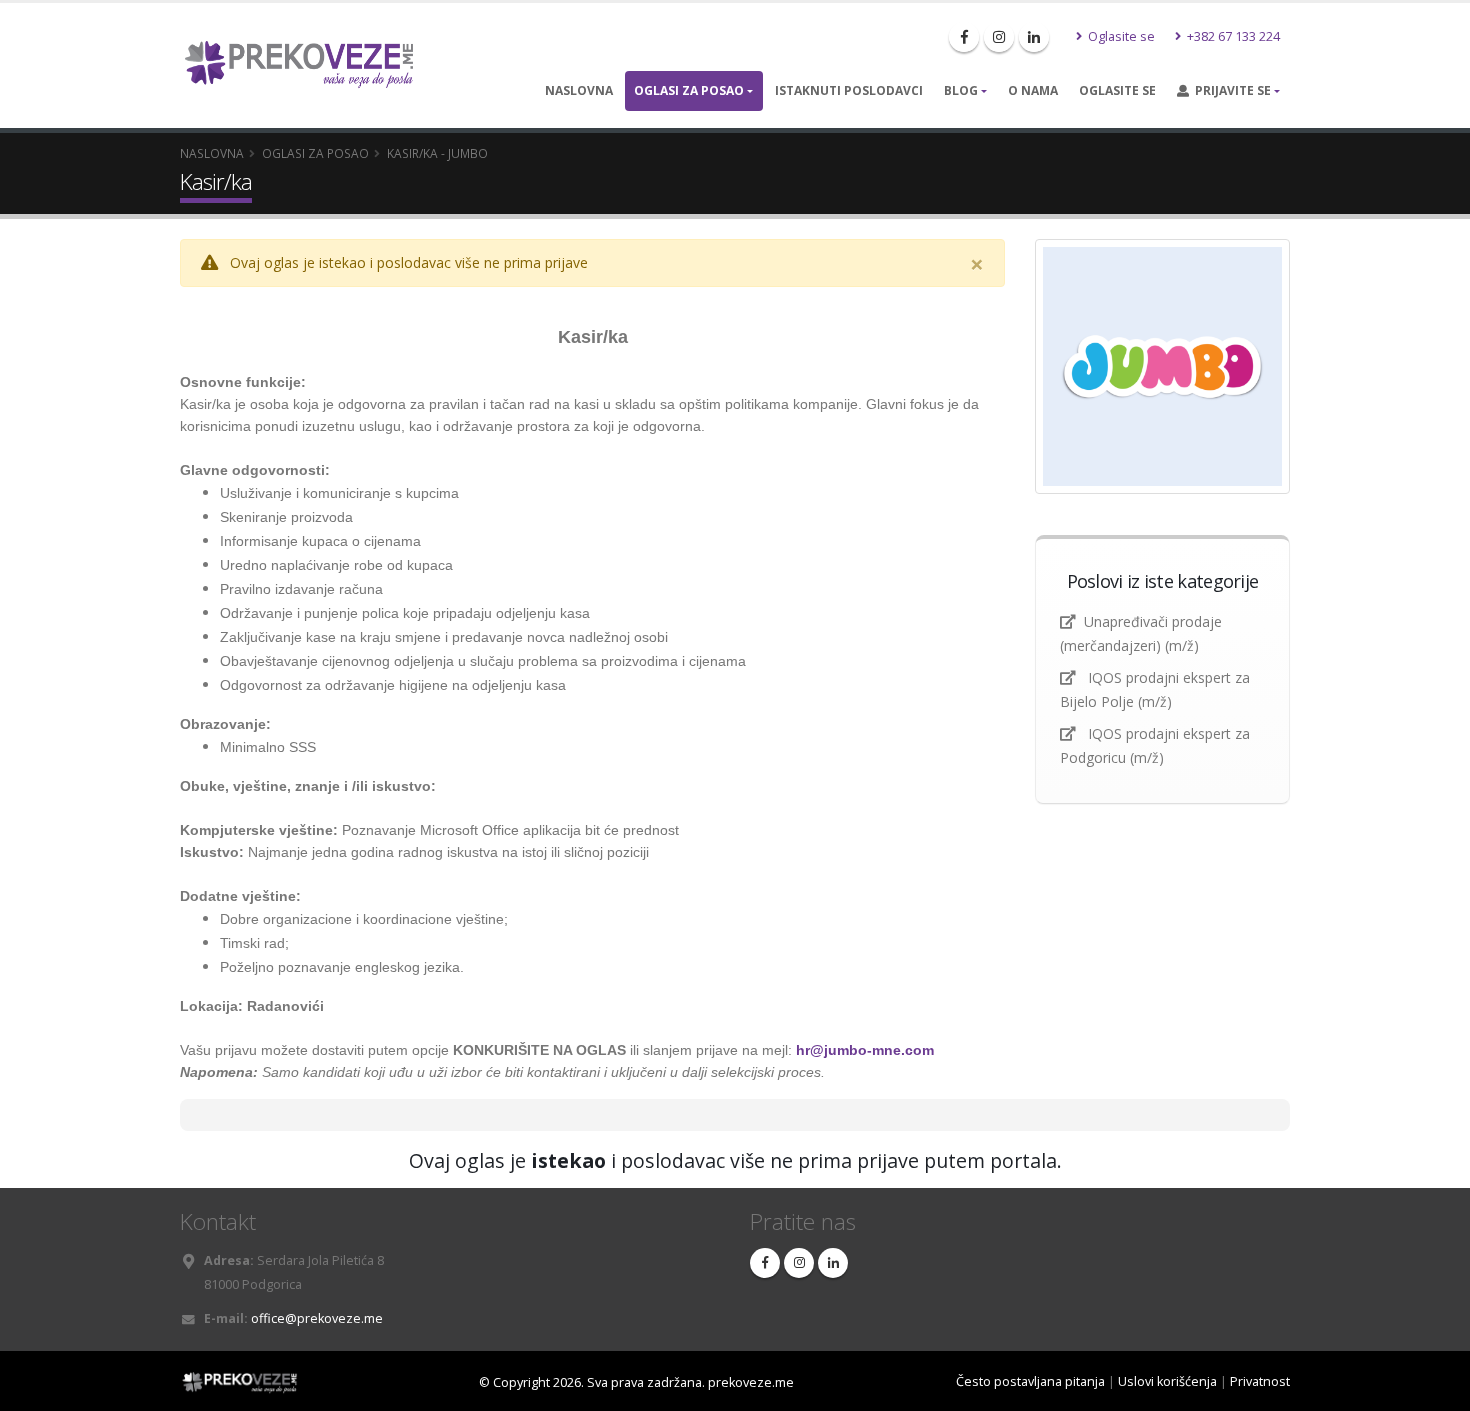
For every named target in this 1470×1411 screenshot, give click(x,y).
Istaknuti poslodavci (849, 90)
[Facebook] (964, 37)
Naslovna (579, 90)
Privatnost (1260, 1381)
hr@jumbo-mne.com (865, 1050)
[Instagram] (999, 37)
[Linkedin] (1034, 37)
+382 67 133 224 (1232, 36)
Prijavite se (1230, 90)
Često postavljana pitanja (1030, 1381)
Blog (961, 90)
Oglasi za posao (689, 90)
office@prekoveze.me (317, 1318)
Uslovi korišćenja (1167, 1381)
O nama (1033, 90)
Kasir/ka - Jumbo (437, 153)
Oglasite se (1120, 36)
